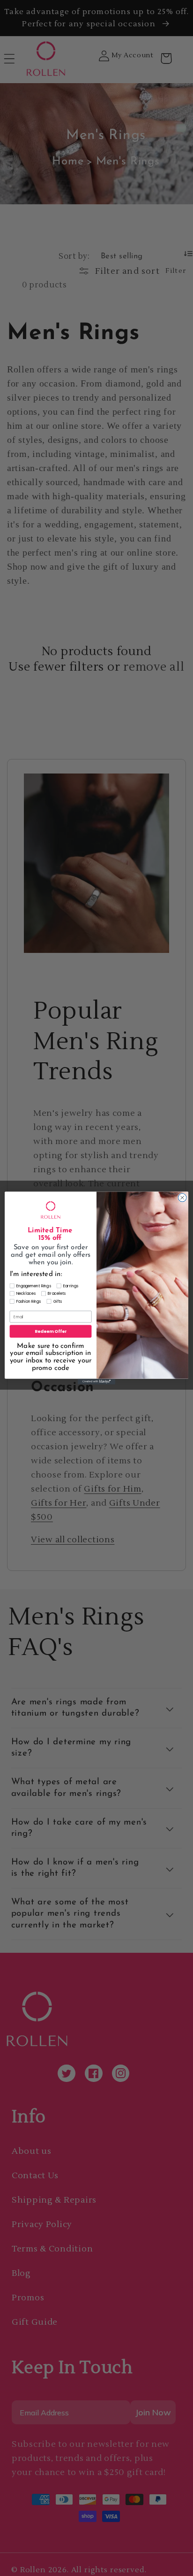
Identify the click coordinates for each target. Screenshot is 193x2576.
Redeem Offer (51, 1331)
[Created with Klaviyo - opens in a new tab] (96, 1382)
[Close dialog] (182, 1198)
